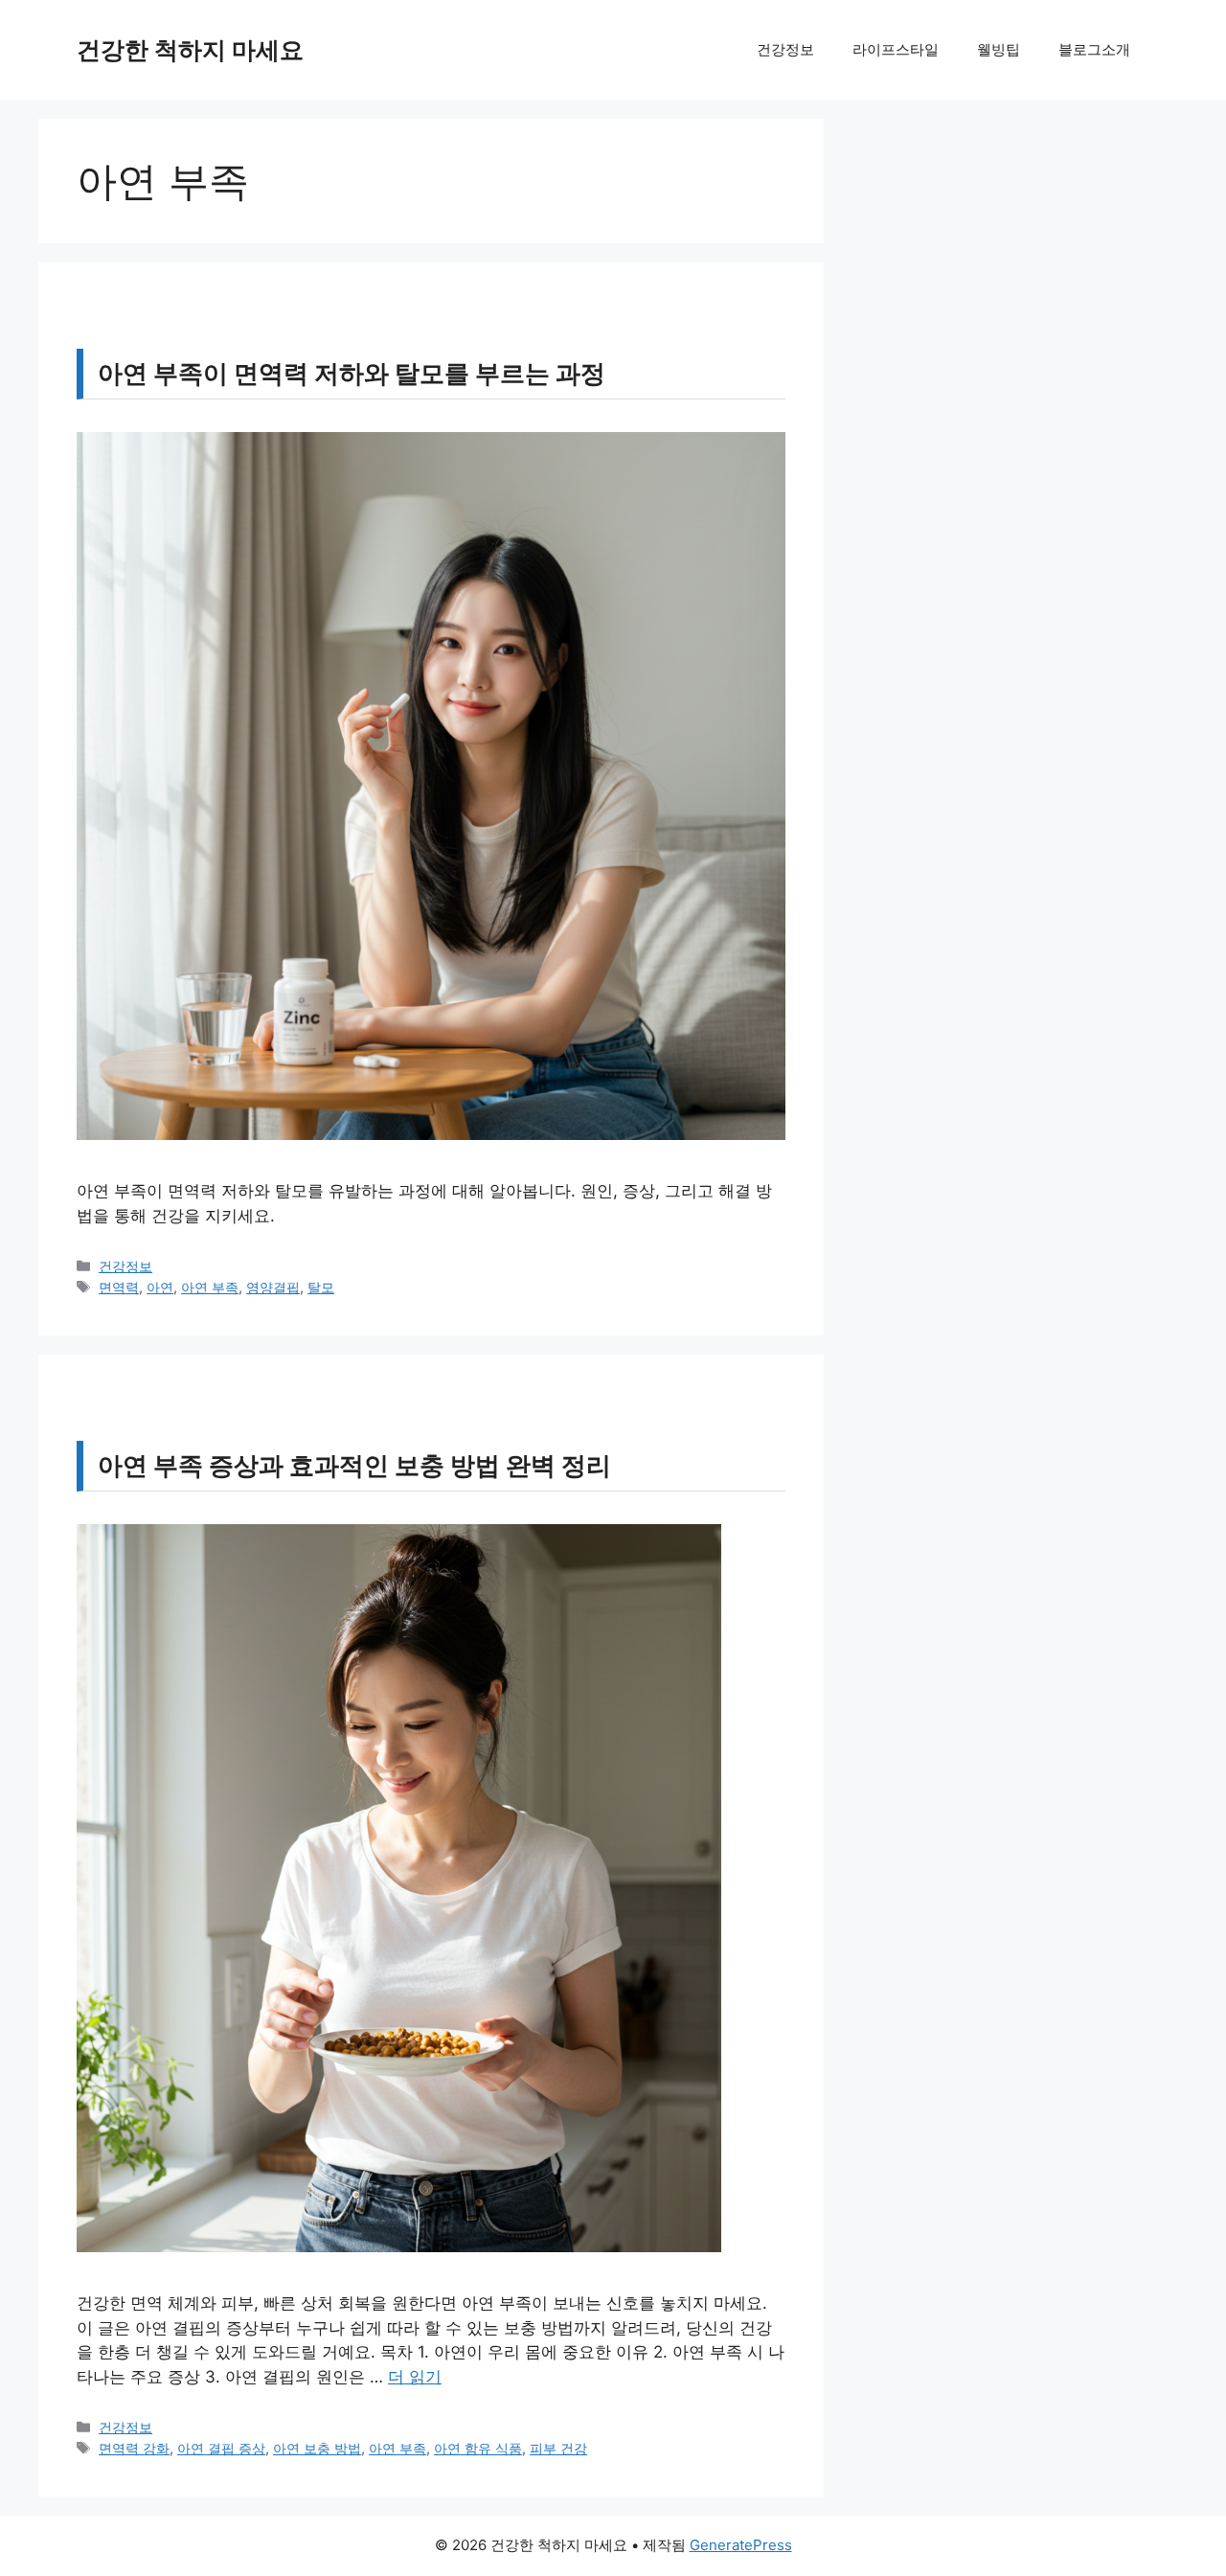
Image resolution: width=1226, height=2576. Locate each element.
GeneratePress (741, 2545)
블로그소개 (1094, 49)
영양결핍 (273, 1287)
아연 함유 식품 (478, 2448)
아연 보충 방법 (317, 2448)
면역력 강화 (134, 2448)
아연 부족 (210, 1287)
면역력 (119, 1287)
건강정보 (785, 49)
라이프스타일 (896, 49)
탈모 (321, 1287)
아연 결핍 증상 (221, 2448)
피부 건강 (558, 2448)
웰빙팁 (999, 49)
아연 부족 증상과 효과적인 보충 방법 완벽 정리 (354, 1465)
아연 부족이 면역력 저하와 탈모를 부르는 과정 (352, 373)
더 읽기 (415, 2377)
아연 (160, 1287)
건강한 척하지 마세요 (190, 50)
